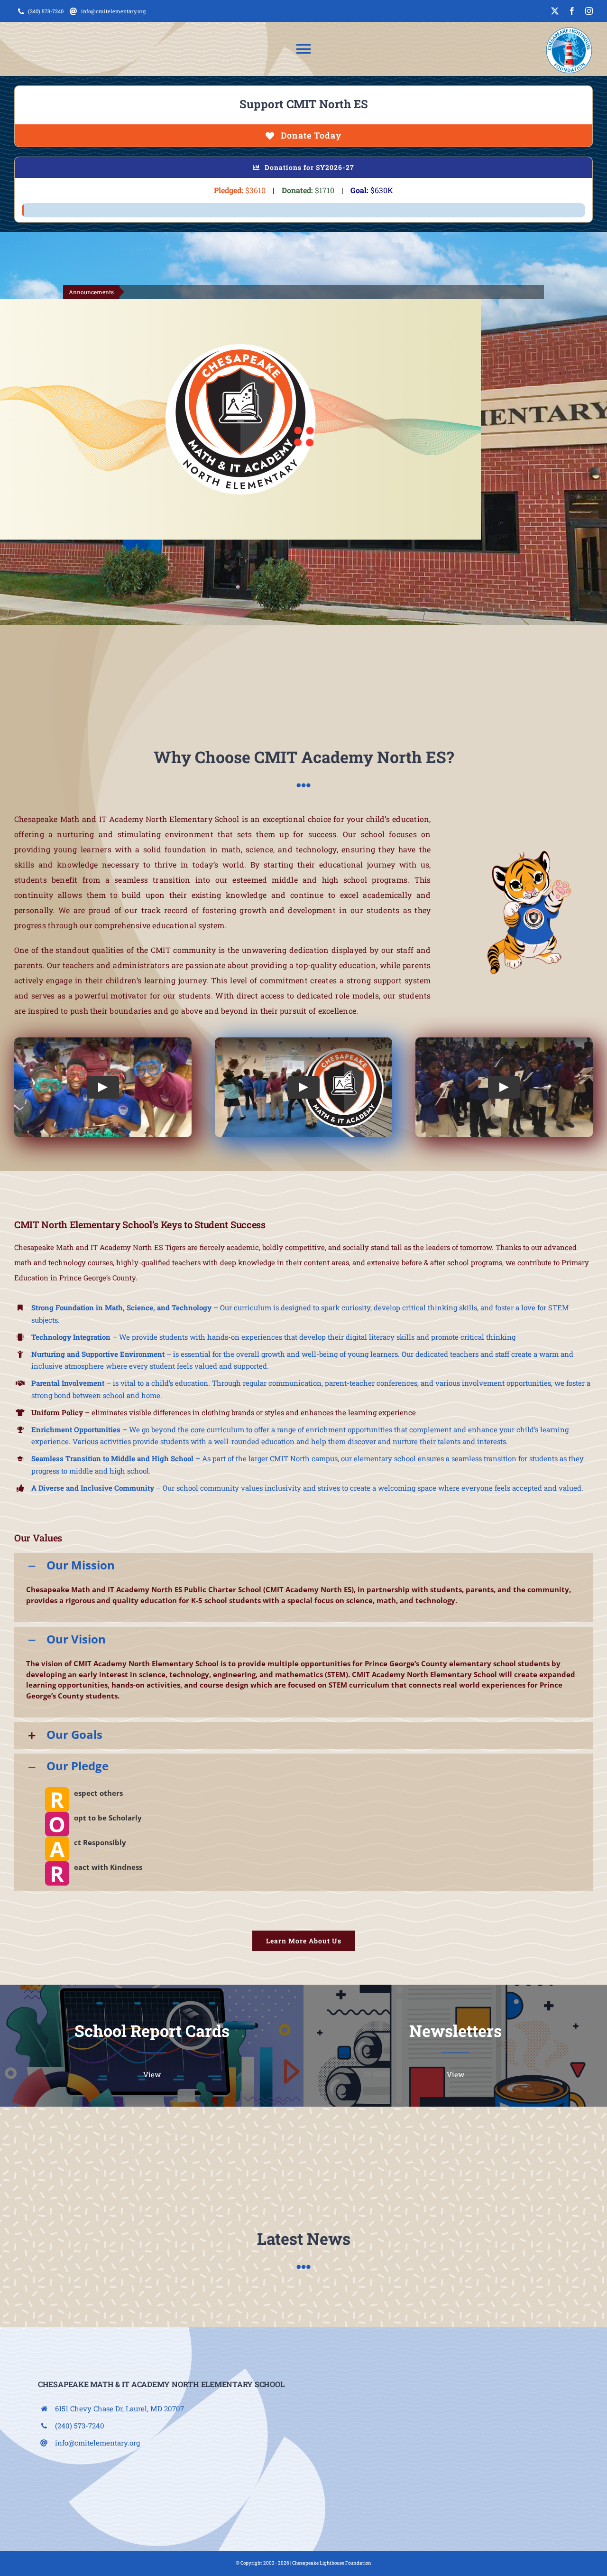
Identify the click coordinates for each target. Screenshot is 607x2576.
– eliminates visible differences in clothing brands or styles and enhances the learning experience (224, 1412)
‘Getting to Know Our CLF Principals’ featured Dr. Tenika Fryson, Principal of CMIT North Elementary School (422, 292)
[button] (303, 1566)
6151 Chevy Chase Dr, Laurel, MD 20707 (120, 2408)
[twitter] (555, 11)
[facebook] (572, 11)
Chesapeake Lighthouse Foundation (332, 2563)
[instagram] (589, 11)
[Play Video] (103, 1087)
